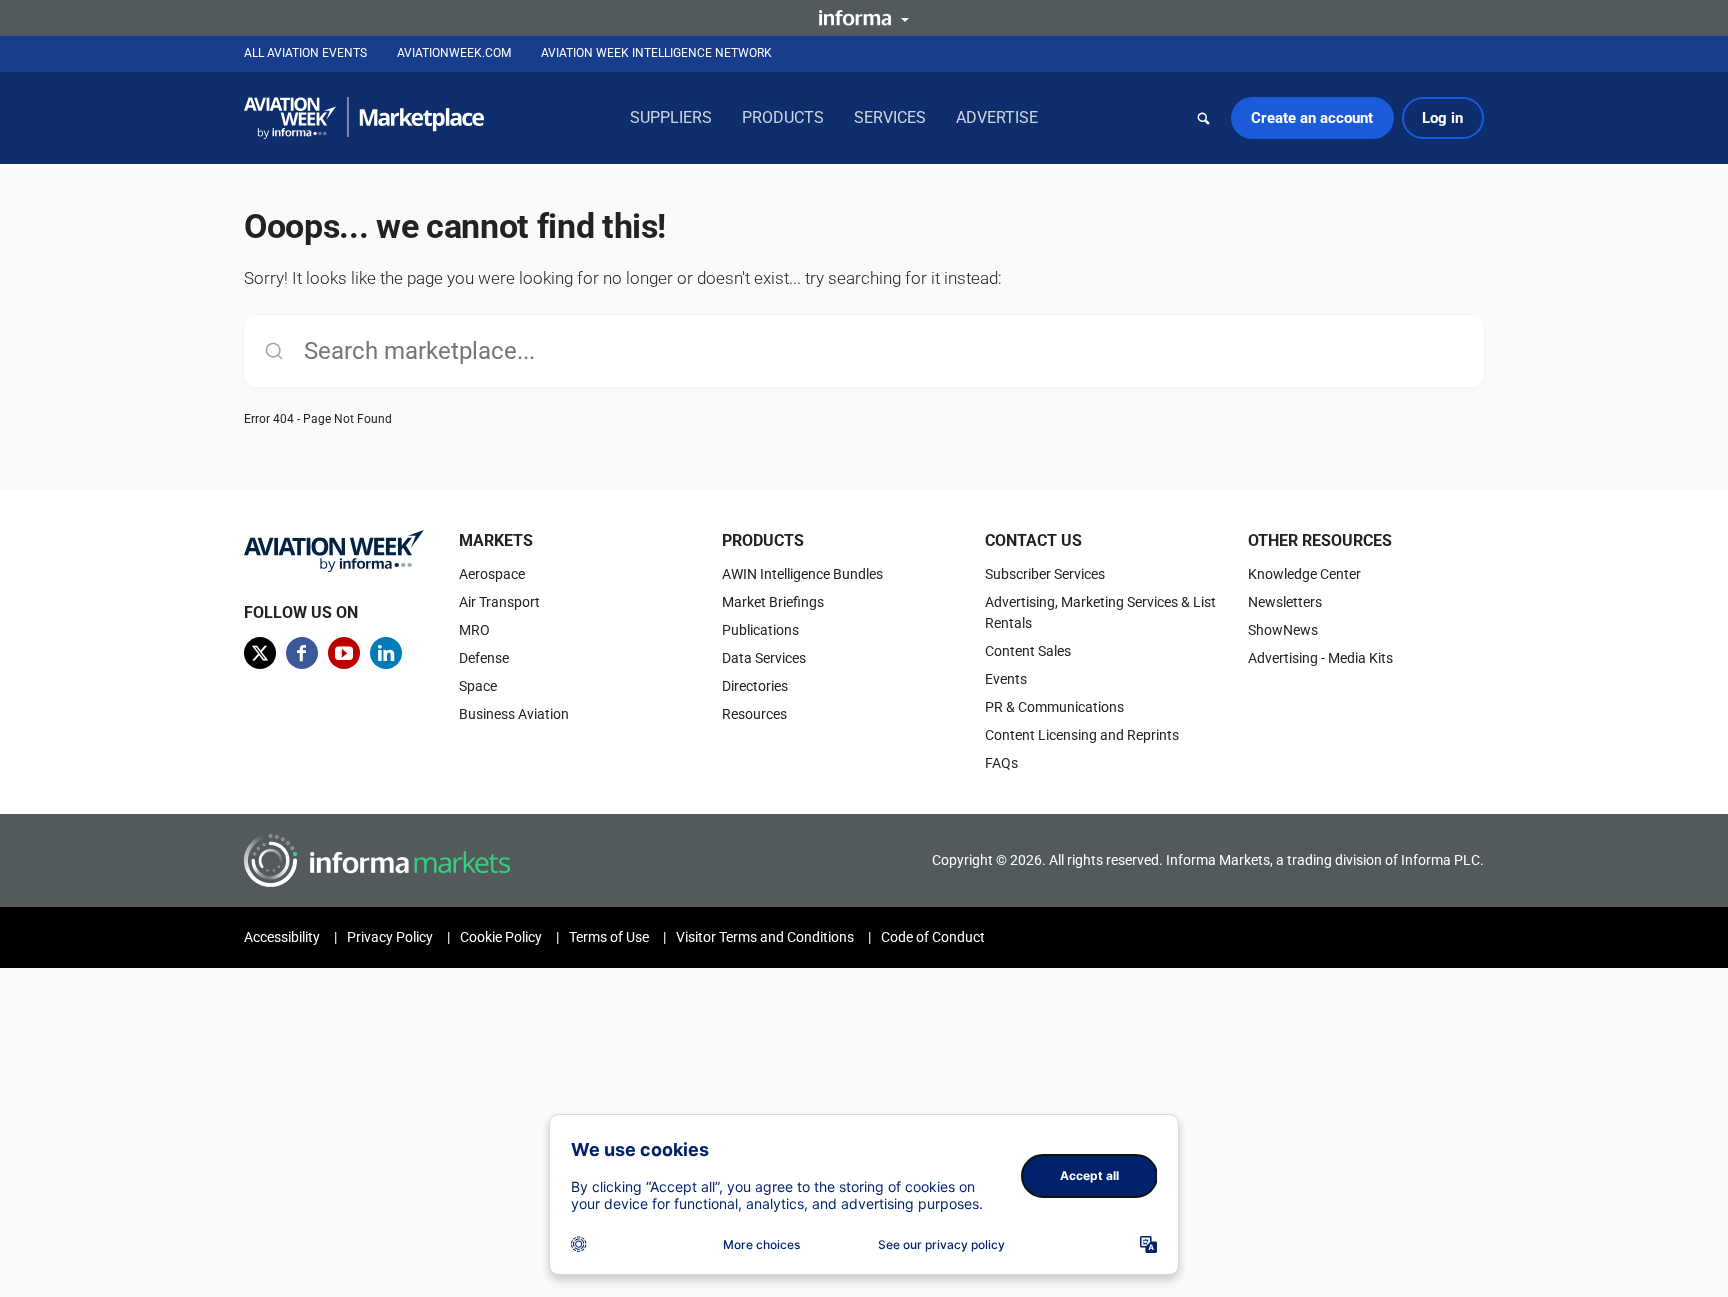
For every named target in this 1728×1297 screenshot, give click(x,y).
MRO (474, 630)
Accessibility (282, 937)
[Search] (1204, 118)
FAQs (1001, 763)
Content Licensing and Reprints (1082, 735)
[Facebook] (302, 653)
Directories (755, 686)
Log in (1442, 118)
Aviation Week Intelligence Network (656, 53)
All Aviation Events (305, 53)
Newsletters (1285, 602)
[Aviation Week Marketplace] (364, 118)
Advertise (997, 117)
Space (478, 686)
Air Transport (499, 602)
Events (1006, 679)
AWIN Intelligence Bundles (802, 574)
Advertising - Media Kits (1320, 658)
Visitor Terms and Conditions (765, 937)
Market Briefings (773, 602)
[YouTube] (344, 653)
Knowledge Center (1304, 574)
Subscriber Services (1045, 574)
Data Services (764, 658)
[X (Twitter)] (260, 653)
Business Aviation (514, 714)
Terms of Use (609, 937)
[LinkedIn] (386, 653)
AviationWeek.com (454, 53)
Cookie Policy (501, 937)
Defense (484, 658)
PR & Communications (1054, 707)
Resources (754, 714)
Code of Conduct (933, 937)
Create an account (1312, 118)
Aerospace (492, 574)
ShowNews (1283, 630)
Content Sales (1028, 651)
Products (783, 117)
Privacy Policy (390, 937)
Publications (760, 630)
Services (890, 117)
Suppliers (671, 117)
